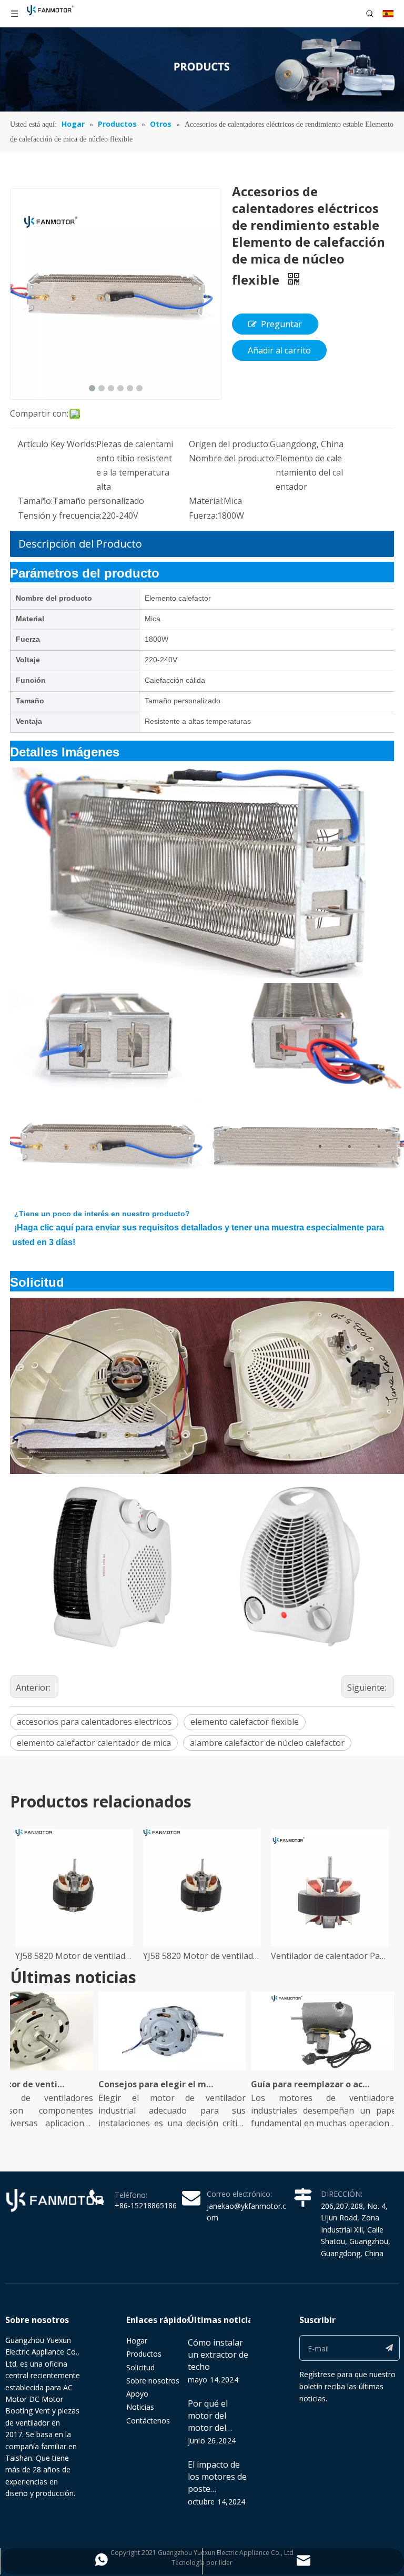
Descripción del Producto (80, 544)
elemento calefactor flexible (245, 1722)
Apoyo (137, 2394)
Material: (206, 501)
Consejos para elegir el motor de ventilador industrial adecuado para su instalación (142, 2084)
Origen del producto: (229, 444)
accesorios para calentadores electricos (94, 1722)
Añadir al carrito (279, 350)
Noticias (140, 2407)
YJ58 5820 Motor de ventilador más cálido (74, 1956)
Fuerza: (203, 516)
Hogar (137, 2341)
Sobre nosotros (153, 2381)
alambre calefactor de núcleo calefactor (267, 1743)
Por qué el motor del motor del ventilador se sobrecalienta (215, 2428)
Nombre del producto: (232, 458)
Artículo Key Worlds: (57, 444)
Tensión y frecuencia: (60, 516)
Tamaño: (35, 501)
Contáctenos (148, 2421)
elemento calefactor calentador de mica (94, 1743)
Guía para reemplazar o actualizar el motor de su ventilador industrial (294, 2084)
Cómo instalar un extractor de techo (218, 2355)
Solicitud (140, 2367)
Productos (144, 2354)
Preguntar (281, 324)
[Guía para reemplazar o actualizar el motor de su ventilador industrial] (308, 2070)
